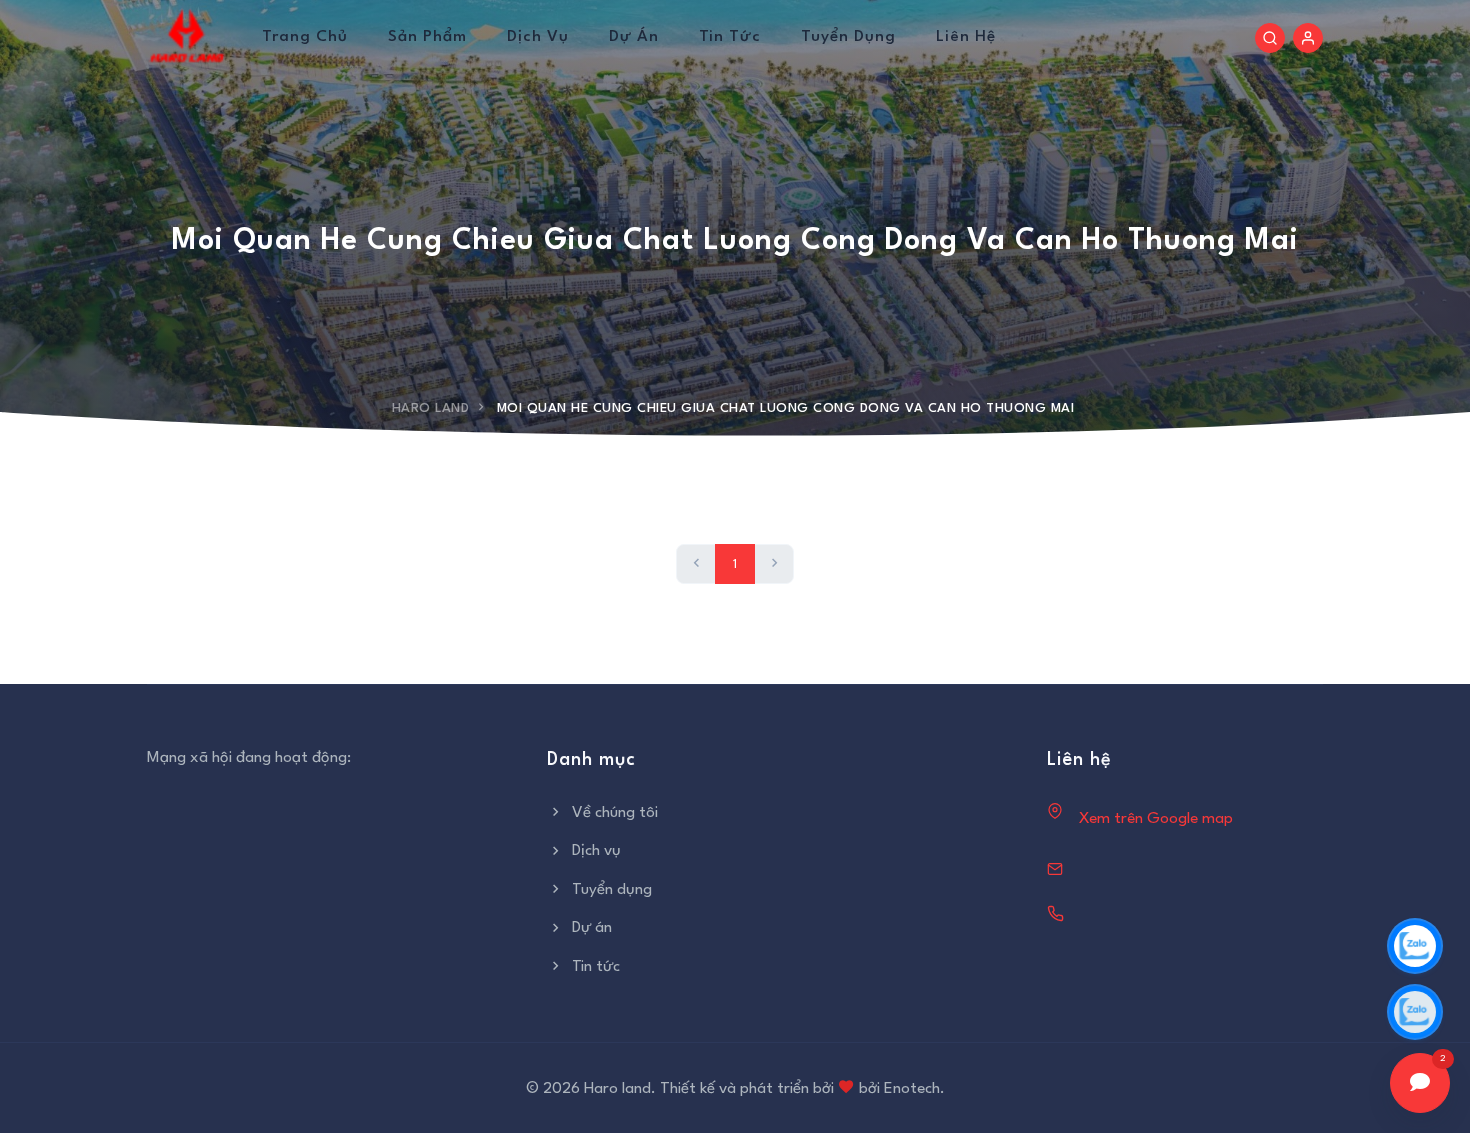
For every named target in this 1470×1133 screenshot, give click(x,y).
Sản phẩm (427, 37)
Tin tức (730, 37)
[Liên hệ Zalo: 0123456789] (1415, 946)
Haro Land (431, 408)
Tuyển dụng (848, 37)
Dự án (634, 37)
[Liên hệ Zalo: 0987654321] (1415, 1012)
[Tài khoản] (1308, 38)
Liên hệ (966, 37)
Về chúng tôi (615, 813)
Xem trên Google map (1156, 819)
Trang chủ (305, 37)
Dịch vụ (538, 37)
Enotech (912, 1089)
